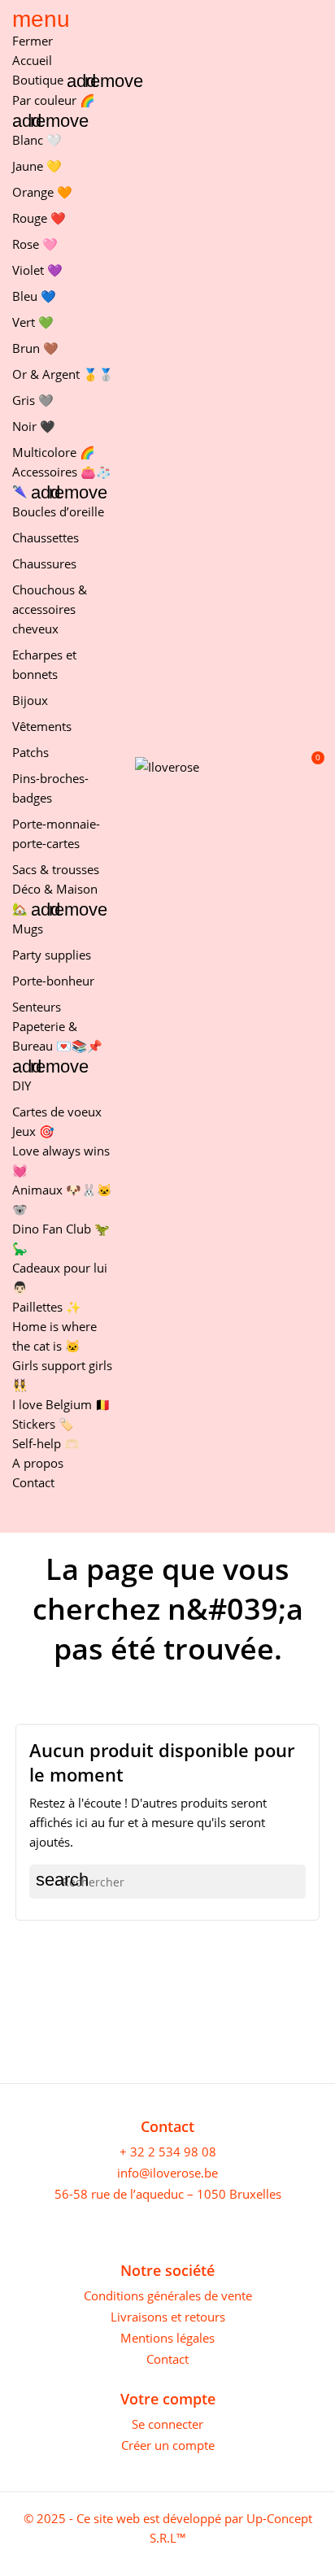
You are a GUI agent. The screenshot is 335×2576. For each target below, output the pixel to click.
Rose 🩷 (35, 244)
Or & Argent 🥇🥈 (63, 374)
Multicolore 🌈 (54, 452)
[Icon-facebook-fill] (20, 2224)
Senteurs (37, 1007)
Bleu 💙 (34, 296)
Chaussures (44, 563)
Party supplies (52, 955)
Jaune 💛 (37, 166)
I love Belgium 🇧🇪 (61, 1404)
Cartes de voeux (57, 1112)
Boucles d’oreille (58, 511)
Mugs (28, 929)
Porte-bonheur (53, 981)
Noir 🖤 (34, 426)
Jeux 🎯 (33, 1131)
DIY (22, 1086)
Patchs (30, 752)
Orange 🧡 (42, 192)
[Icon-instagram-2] (47, 2224)
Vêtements (42, 726)
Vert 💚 (33, 322)
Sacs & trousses (56, 869)
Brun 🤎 (35, 348)
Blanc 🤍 (37, 140)
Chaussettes (46, 537)
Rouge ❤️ (39, 218)
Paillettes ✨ (47, 1307)
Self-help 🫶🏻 (46, 1443)
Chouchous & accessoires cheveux (50, 609)
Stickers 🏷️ (43, 1424)
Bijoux (30, 700)
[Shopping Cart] (309, 766)
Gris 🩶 (33, 400)
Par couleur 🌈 (54, 100)
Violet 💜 (37, 270)
